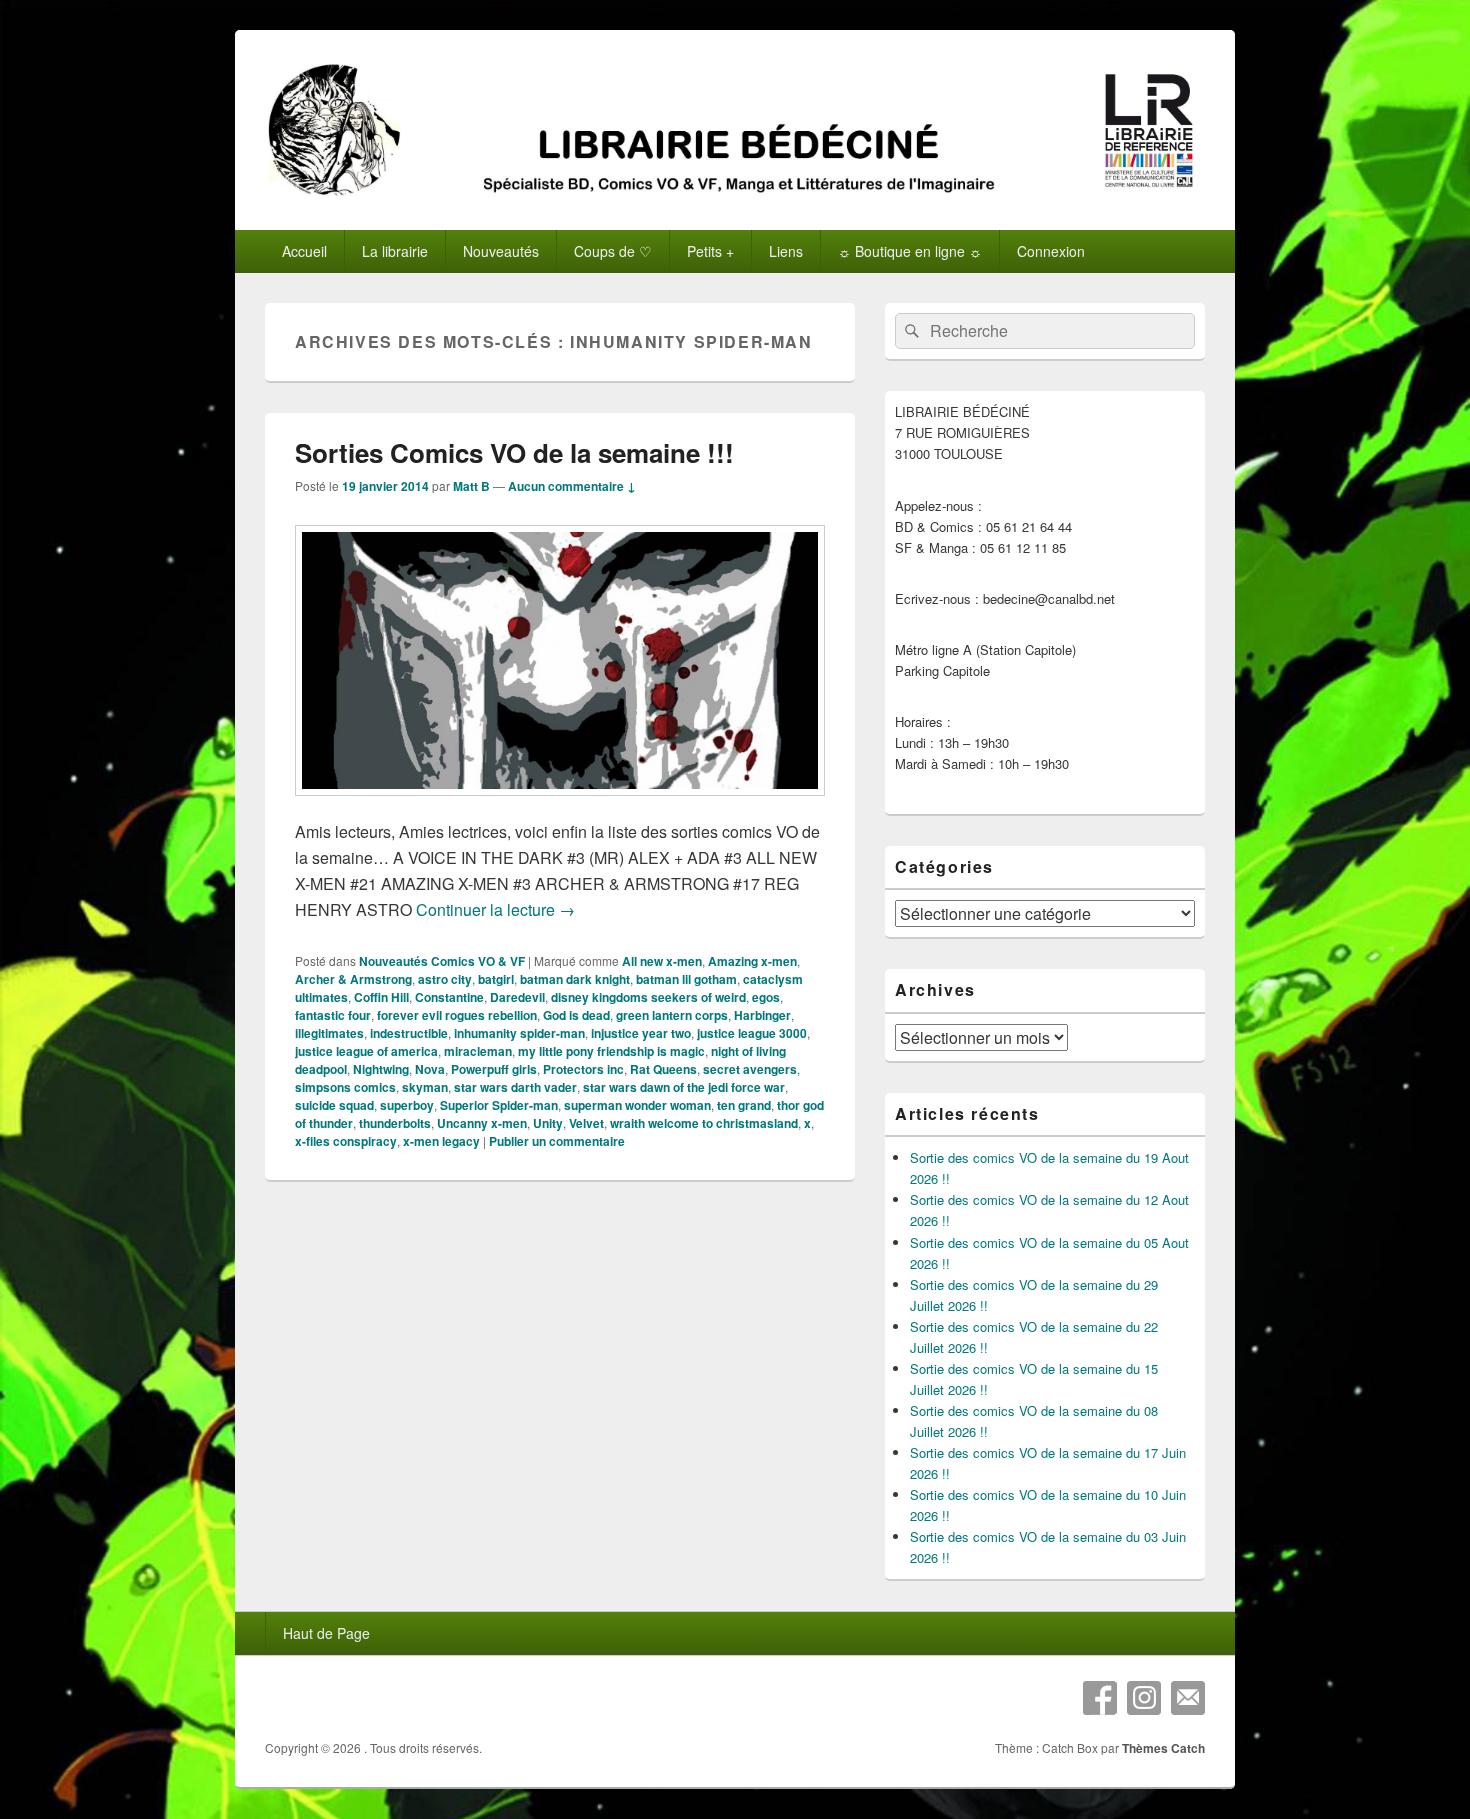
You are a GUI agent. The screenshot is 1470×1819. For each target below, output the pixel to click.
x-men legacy (441, 1141)
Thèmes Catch (1163, 1748)
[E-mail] (1188, 1698)
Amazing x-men (752, 961)
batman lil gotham (686, 979)
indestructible (409, 1033)
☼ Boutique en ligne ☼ (910, 251)
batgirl (496, 979)
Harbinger (762, 1015)
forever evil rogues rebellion (457, 1015)
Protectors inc (583, 1069)
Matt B (471, 486)
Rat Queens (663, 1069)
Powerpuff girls (494, 1069)
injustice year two (641, 1033)
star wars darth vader (515, 1087)
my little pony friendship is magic (611, 1051)
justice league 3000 (752, 1033)
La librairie (395, 251)
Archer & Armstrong (353, 979)
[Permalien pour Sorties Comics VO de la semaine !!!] (560, 805)
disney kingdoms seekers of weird (648, 997)
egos (766, 997)
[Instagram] (1144, 1698)
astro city (445, 979)
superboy (407, 1105)
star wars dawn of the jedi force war (684, 1087)
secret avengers (750, 1069)
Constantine (449, 997)
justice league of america (366, 1051)
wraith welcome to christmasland (704, 1123)
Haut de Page (326, 1633)
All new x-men (662, 961)
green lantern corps (672, 1015)
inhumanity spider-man (519, 1033)
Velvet (586, 1123)
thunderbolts (395, 1123)
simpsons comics (345, 1087)
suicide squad (334, 1105)
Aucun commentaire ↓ (572, 486)
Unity (548, 1123)
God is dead (576, 1015)
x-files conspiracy (346, 1141)
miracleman (478, 1051)
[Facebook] (1100, 1698)
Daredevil (517, 997)
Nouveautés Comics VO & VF (442, 961)
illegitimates (329, 1033)
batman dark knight (575, 979)
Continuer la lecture (495, 909)
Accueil (304, 251)
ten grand (744, 1105)
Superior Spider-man (499, 1105)
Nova (430, 1069)
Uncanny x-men (482, 1123)
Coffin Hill (381, 997)
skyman (425, 1087)
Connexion (1051, 251)
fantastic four (333, 1015)
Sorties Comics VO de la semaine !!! (514, 452)
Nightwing (381, 1069)
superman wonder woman (637, 1105)
